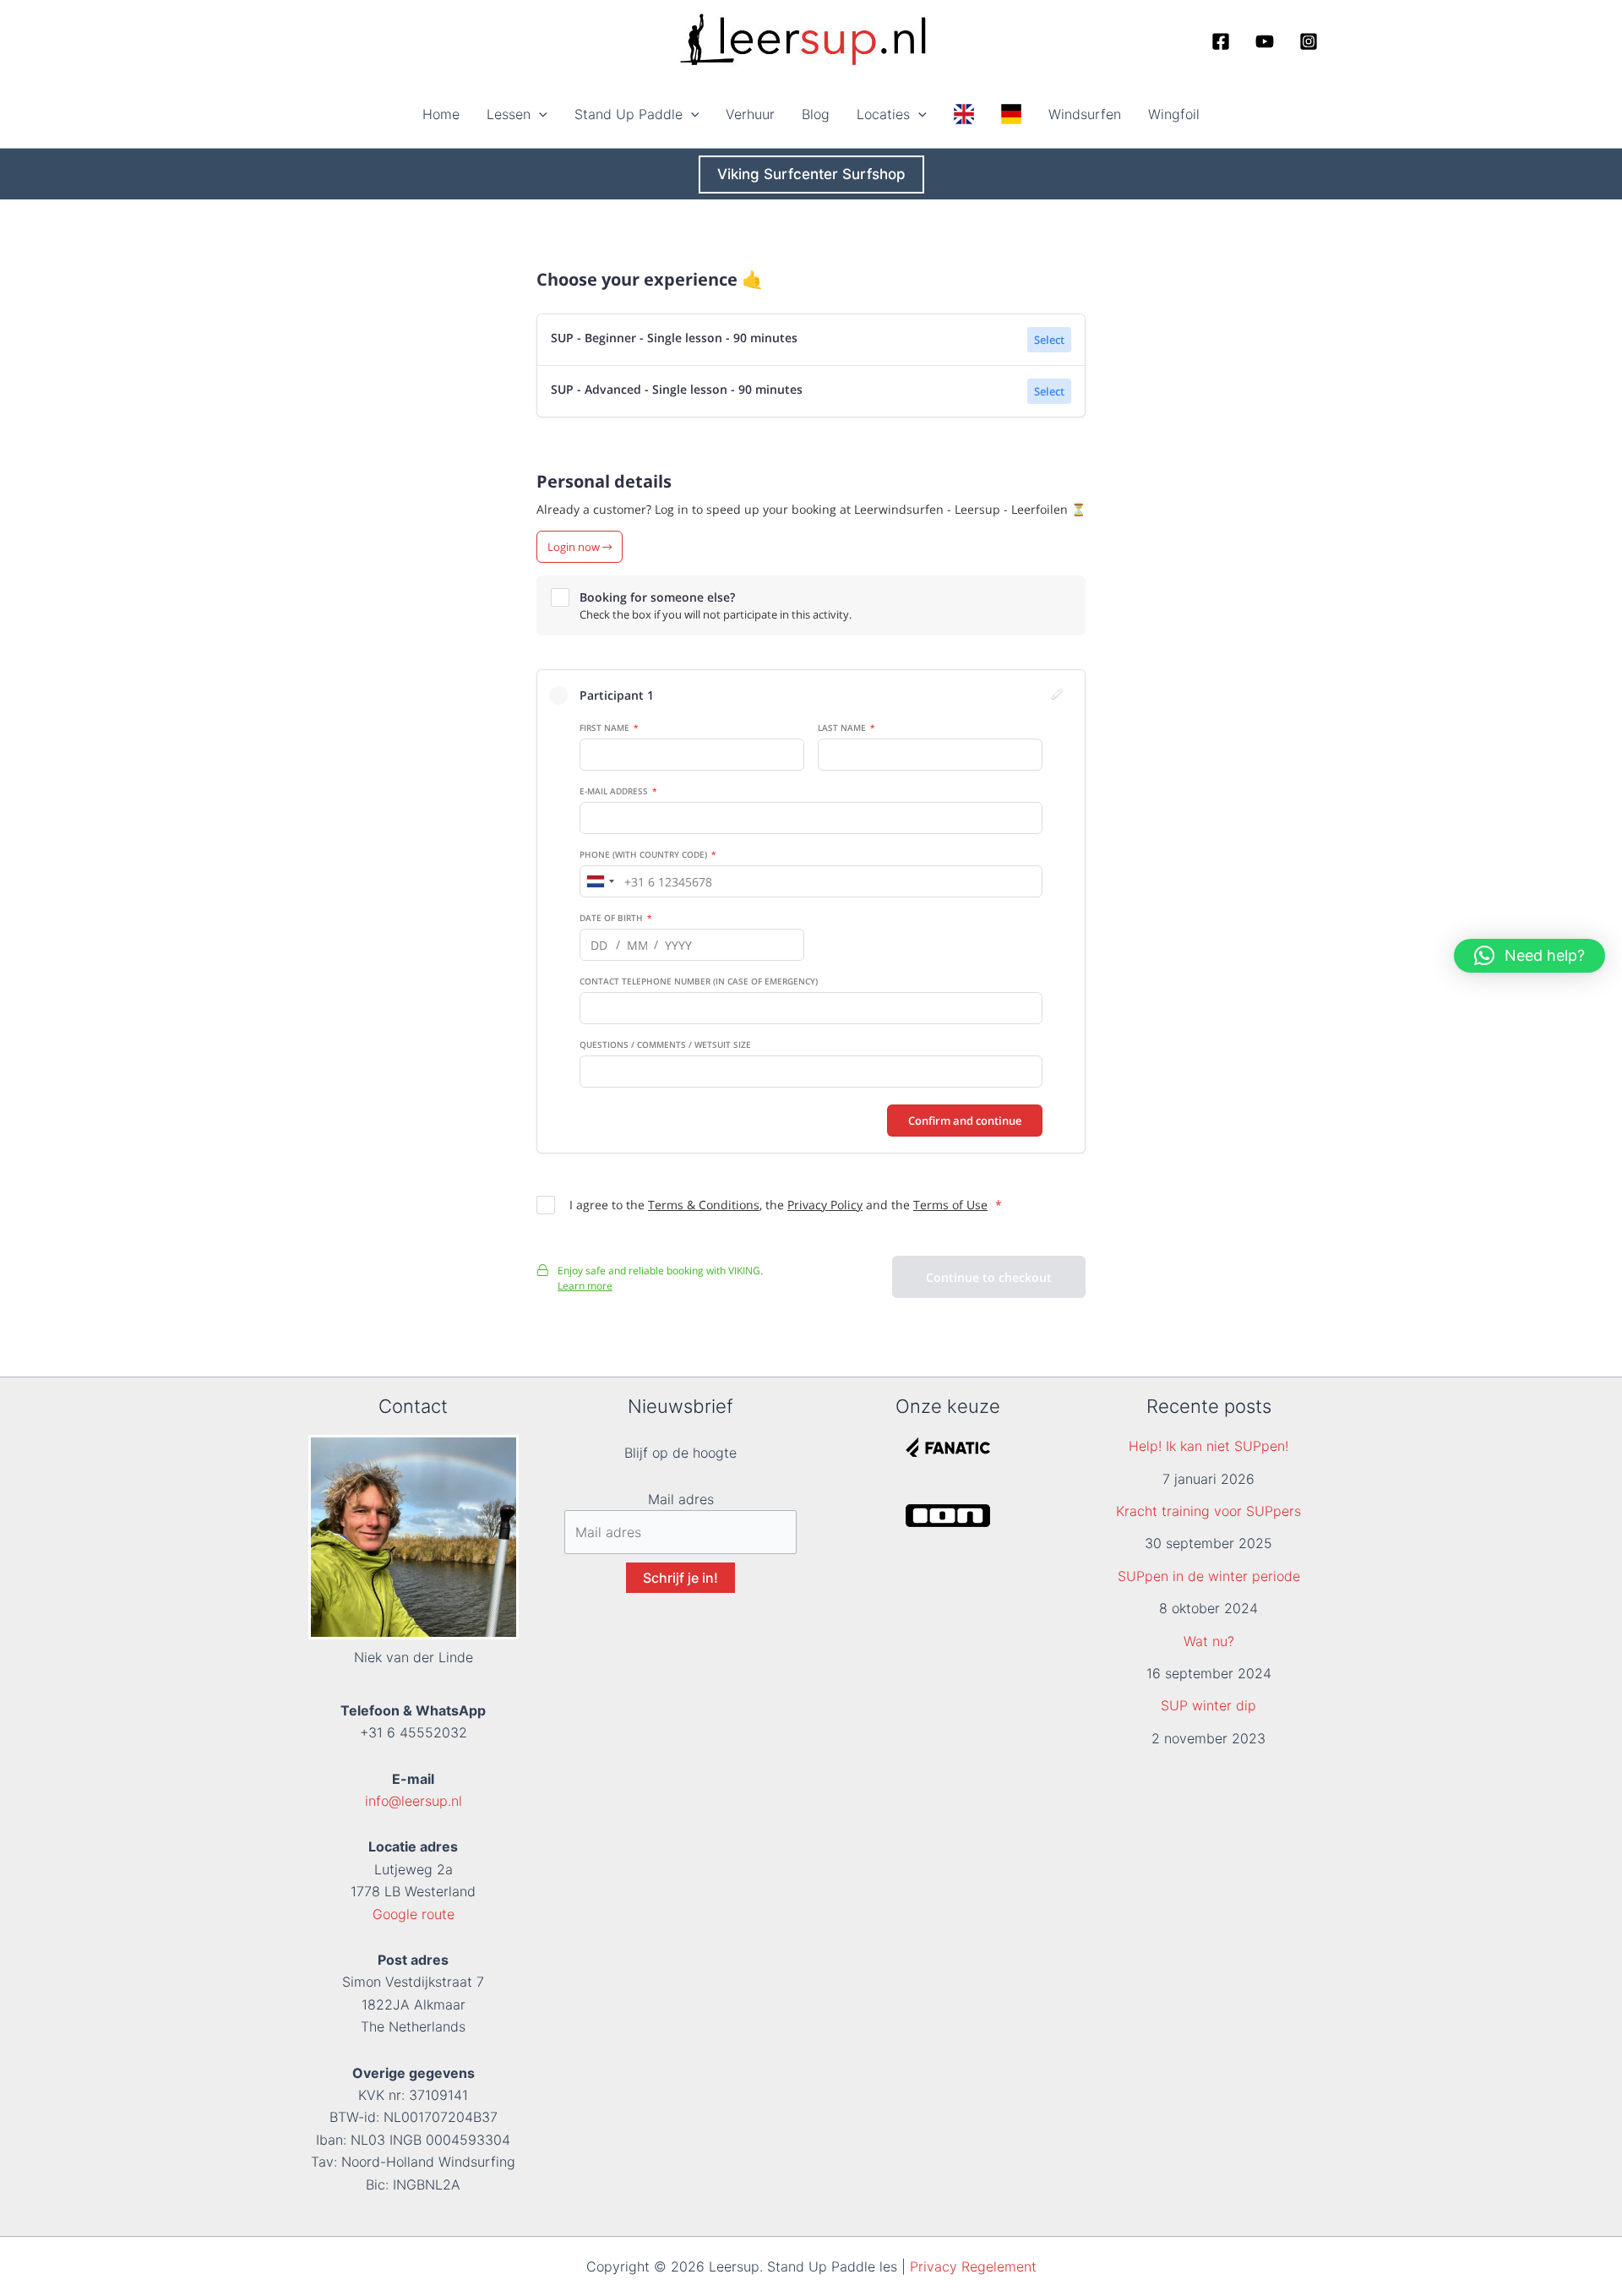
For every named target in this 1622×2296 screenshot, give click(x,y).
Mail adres (681, 1499)
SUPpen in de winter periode (1209, 1576)
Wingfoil (1174, 114)
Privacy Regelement (973, 2266)
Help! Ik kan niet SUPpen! (1208, 1446)
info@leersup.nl (414, 1801)
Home (441, 114)
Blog (816, 114)
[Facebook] (1221, 41)
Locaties (883, 114)
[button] (539, 114)
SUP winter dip (1208, 1705)
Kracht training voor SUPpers (1208, 1511)
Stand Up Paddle (629, 114)
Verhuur (750, 114)
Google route (414, 1914)
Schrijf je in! (680, 1578)
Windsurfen (1085, 114)
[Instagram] (1309, 41)
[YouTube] (1265, 41)
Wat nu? (1209, 1641)
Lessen (509, 114)
